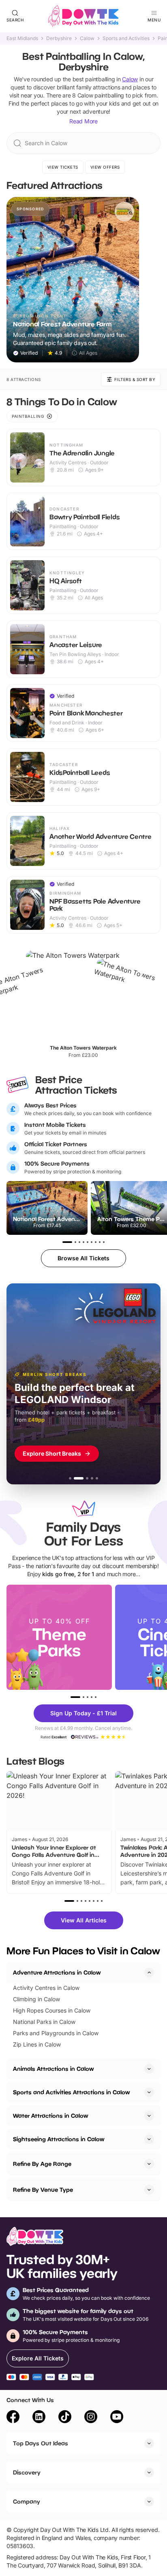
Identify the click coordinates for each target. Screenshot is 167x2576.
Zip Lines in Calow (37, 2044)
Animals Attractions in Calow (53, 2069)
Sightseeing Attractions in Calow (59, 2139)
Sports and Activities (126, 38)
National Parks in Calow (44, 2022)
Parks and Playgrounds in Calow (56, 2033)
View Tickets (63, 167)
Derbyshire (59, 38)
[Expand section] (149, 2069)
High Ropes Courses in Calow (52, 2010)
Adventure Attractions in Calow (57, 1972)
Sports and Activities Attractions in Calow (71, 2092)
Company (27, 2501)
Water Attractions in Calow (50, 2116)
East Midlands (22, 38)
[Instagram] (91, 2418)
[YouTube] (117, 2418)
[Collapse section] (149, 1973)
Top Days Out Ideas (41, 2443)
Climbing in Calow (36, 1999)
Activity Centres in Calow (46, 1988)
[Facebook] (13, 2418)
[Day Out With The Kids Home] (83, 16)
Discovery (27, 2472)
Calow (87, 38)
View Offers (105, 167)
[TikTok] (65, 2418)
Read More (83, 121)
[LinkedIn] (39, 2418)
